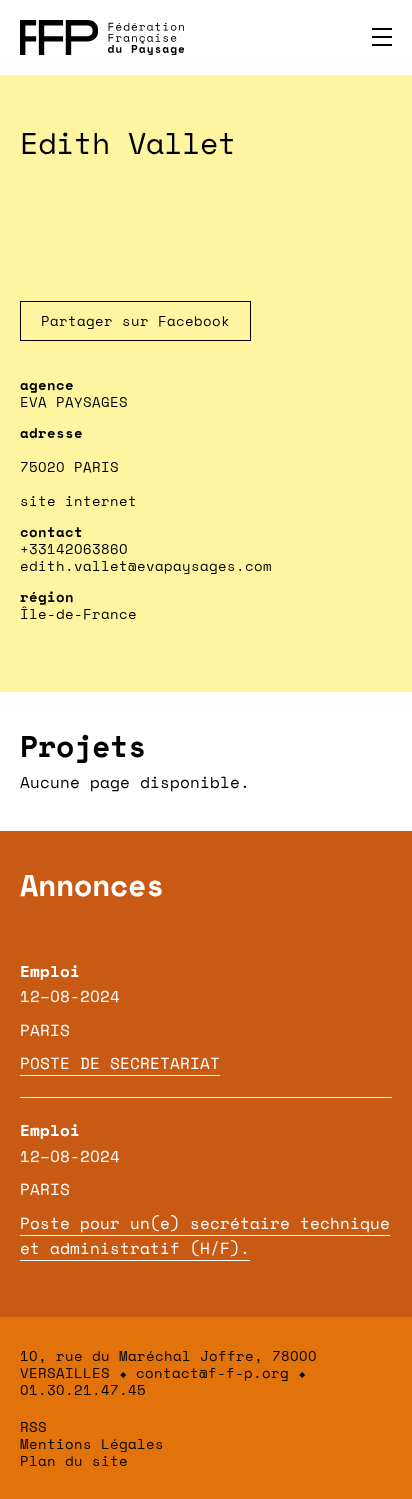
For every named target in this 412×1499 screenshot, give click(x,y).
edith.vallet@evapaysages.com (146, 565)
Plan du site (74, 1460)
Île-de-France (78, 613)
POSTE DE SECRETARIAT (120, 1063)
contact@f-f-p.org (212, 1372)
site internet (78, 500)
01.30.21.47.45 (83, 1389)
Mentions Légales (92, 1443)
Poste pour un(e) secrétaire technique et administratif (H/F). (205, 1236)
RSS (33, 1426)
